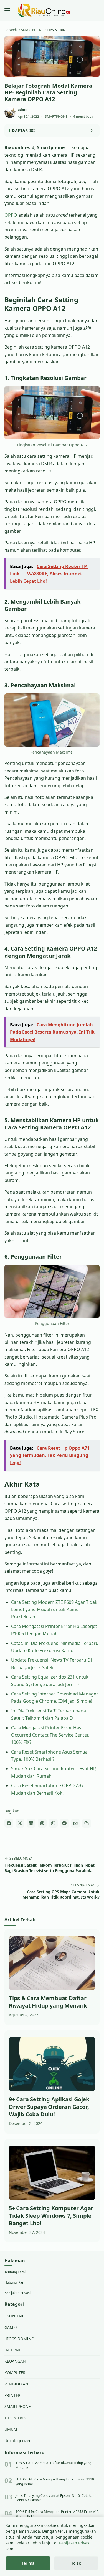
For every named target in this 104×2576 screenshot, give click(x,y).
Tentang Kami (15, 2272)
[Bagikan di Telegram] (64, 1823)
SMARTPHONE (56, 117)
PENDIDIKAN (16, 2384)
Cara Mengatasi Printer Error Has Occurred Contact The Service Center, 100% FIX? (50, 1735)
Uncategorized (18, 2441)
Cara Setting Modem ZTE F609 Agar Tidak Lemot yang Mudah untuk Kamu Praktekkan (54, 1610)
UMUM (11, 2429)
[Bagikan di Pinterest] (42, 1823)
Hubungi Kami (15, 2282)
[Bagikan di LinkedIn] (31, 1823)
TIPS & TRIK (15, 2418)
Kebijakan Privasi (17, 2293)
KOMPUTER (15, 2373)
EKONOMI (14, 2316)
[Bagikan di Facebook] (9, 1823)
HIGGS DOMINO (19, 2339)
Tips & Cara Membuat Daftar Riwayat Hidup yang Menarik (53, 2465)
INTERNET (14, 2350)
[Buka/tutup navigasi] (7, 10)
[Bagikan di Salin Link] (87, 1823)
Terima (28, 2563)
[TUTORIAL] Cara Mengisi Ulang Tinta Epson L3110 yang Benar (55, 2482)
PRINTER (12, 2395)
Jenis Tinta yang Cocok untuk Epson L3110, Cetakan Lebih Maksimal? (55, 2498)
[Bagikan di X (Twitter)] (20, 1823)
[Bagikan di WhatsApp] (53, 1823)
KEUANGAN (15, 2361)
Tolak (76, 2563)
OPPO (11, 215)
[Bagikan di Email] (75, 1823)
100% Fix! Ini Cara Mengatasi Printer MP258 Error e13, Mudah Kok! (58, 2514)
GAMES (11, 2327)
